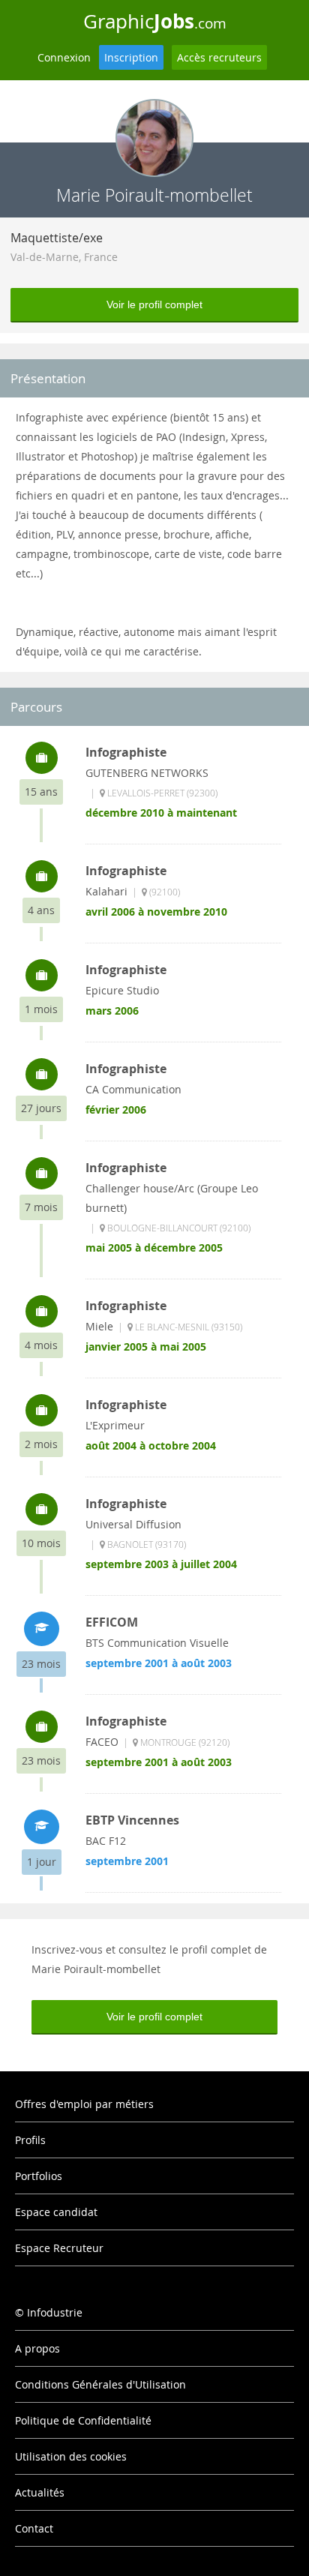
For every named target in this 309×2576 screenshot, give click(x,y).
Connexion (64, 57)
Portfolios (39, 2176)
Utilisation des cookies (71, 2456)
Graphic (155, 21)
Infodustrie (55, 2312)
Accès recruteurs (219, 57)
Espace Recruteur (59, 2248)
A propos (37, 2348)
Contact (34, 2528)
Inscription (131, 57)
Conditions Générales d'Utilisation (100, 2384)
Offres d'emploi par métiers (84, 2104)
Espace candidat (56, 2212)
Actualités (40, 2492)
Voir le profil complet (154, 304)
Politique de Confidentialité (83, 2420)
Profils (30, 2140)
